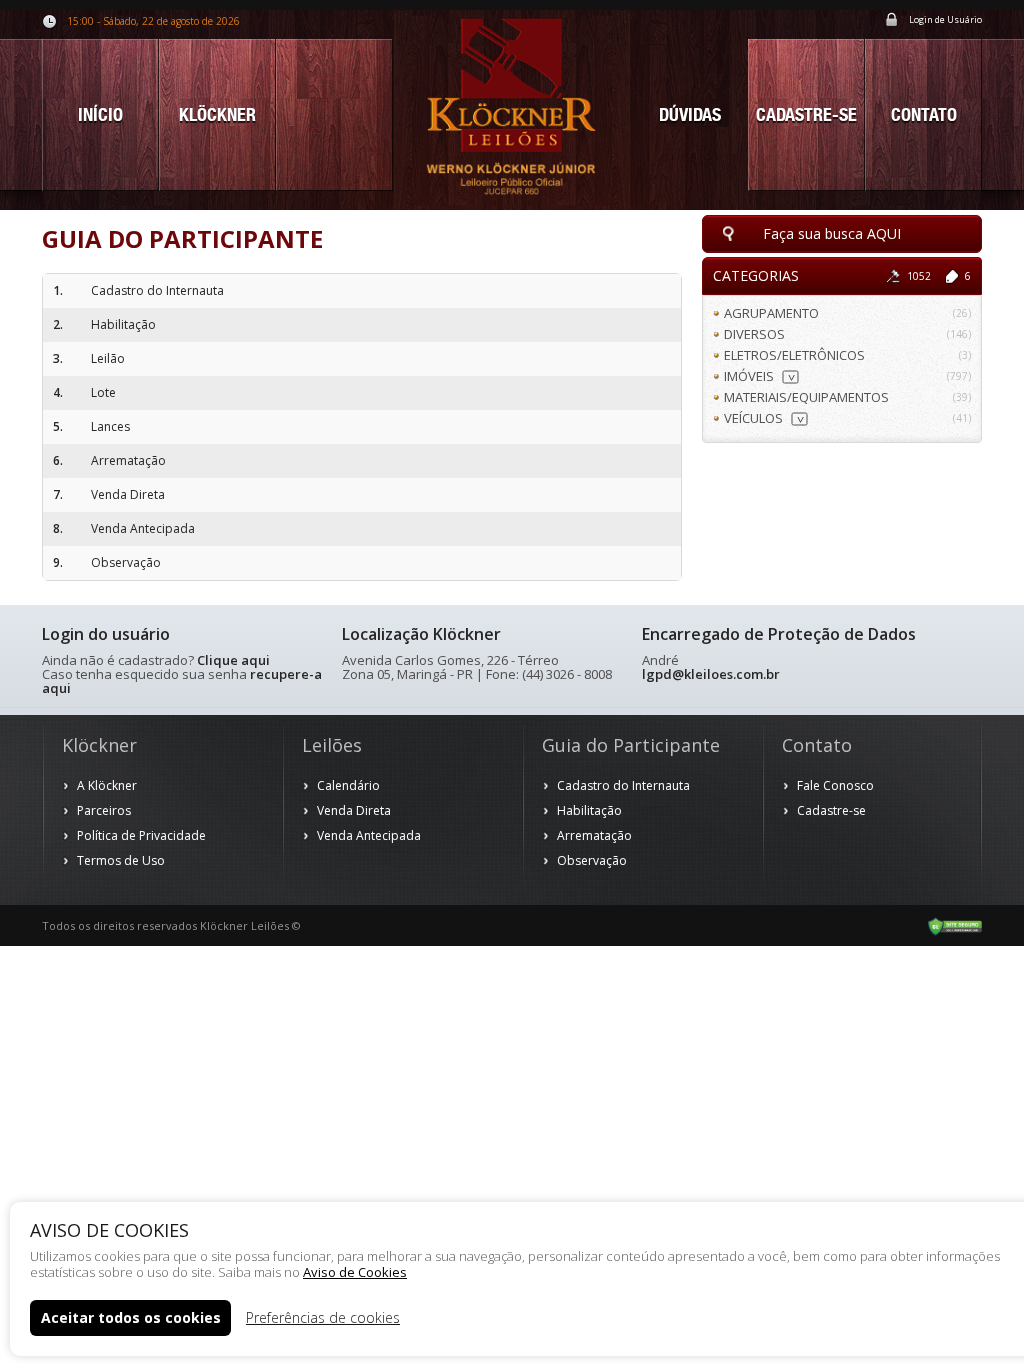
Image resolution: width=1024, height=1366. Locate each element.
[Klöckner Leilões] (512, 104)
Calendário (348, 785)
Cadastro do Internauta (623, 785)
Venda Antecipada (369, 835)
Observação (592, 860)
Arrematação (594, 835)
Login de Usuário (945, 19)
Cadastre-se (806, 114)
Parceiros (104, 810)
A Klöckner (107, 785)
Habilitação (589, 810)
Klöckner (217, 114)
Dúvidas (690, 114)
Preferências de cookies (323, 1317)
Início (100, 114)
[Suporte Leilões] (955, 924)
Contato (924, 114)
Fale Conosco (835, 785)
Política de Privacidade (141, 835)
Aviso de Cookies (355, 1272)
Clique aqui (233, 660)
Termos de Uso (121, 860)
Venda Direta (354, 810)
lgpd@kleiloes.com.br (711, 674)
